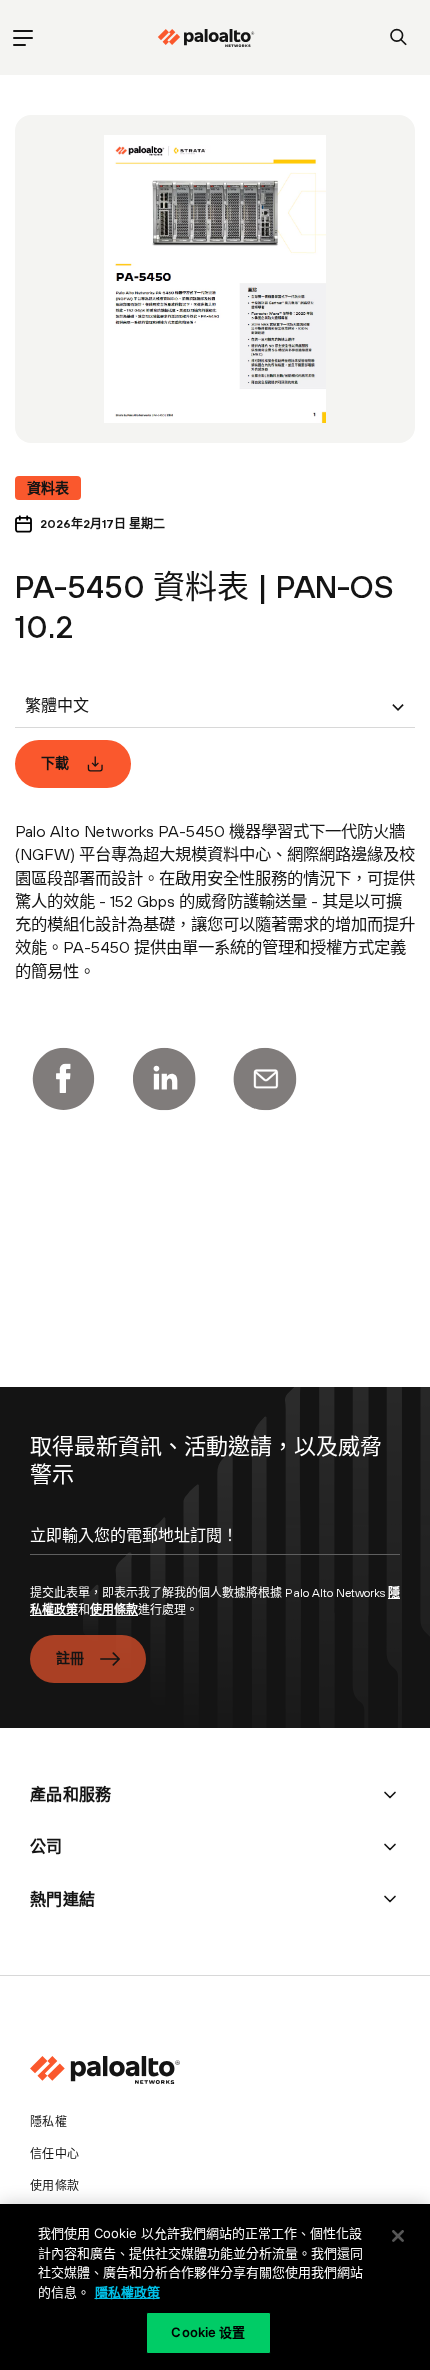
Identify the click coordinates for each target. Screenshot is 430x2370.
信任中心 (54, 2154)
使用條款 (114, 1610)
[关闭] (398, 2236)
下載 (55, 763)
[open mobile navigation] (22, 37)
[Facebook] (63, 1079)
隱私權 (48, 2122)
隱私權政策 (127, 2292)
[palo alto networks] (206, 38)
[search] (398, 37)
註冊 (70, 1658)
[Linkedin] (164, 1079)
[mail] (265, 1079)
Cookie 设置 (208, 2332)
